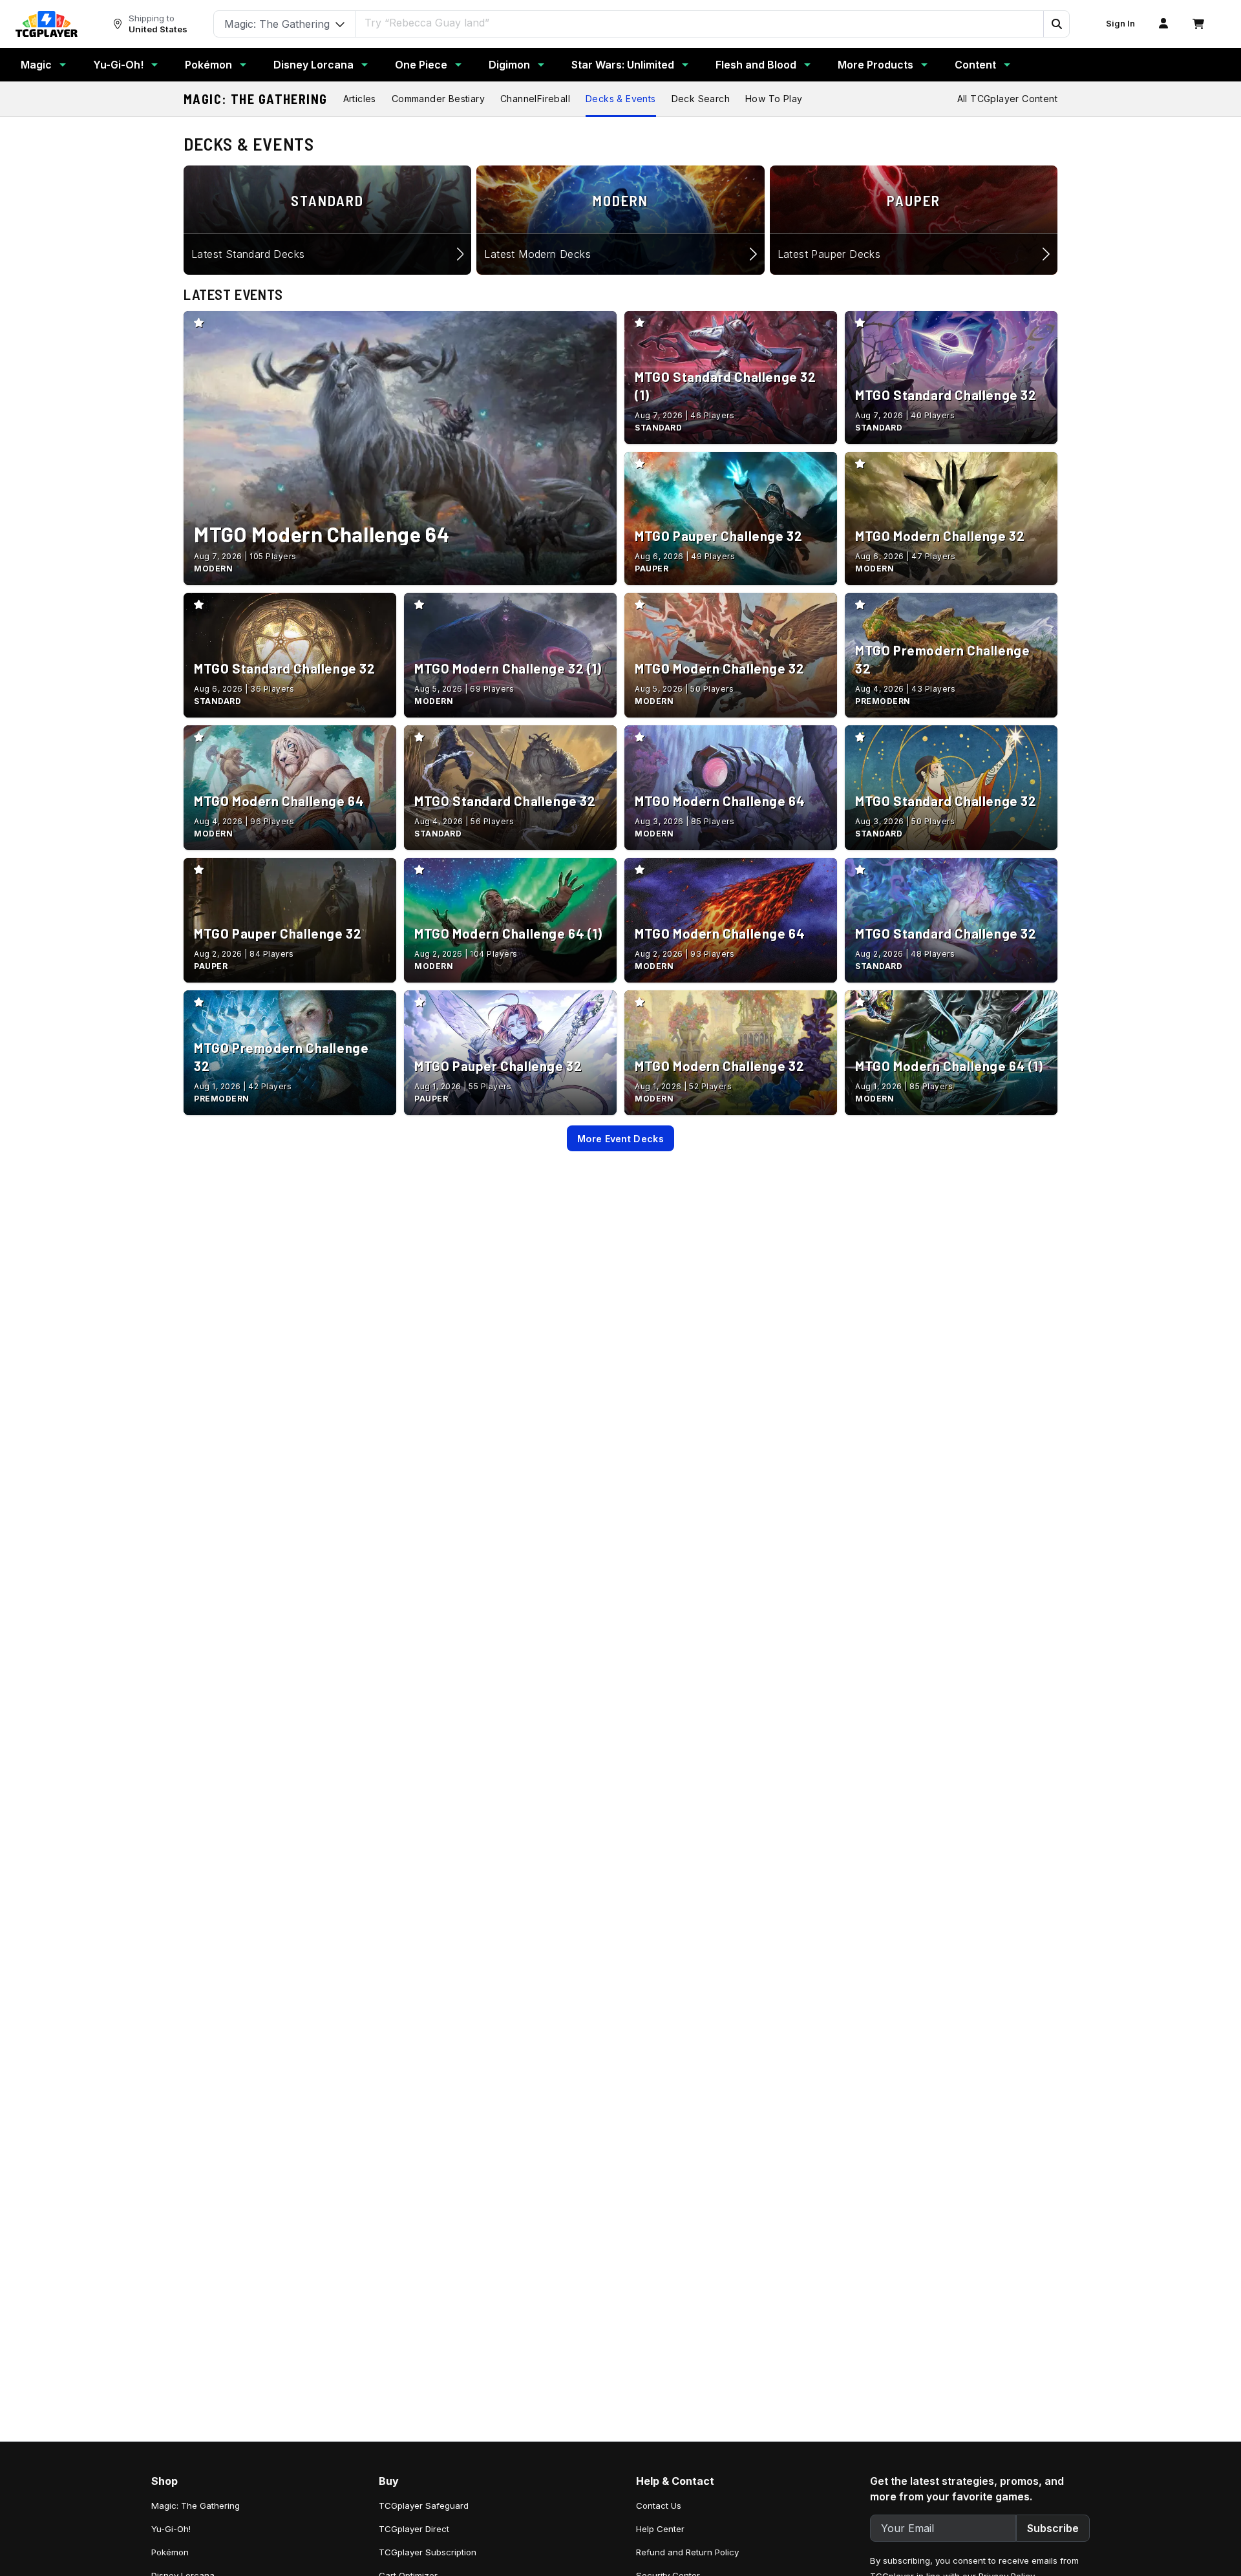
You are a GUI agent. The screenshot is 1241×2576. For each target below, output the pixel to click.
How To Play (774, 99)
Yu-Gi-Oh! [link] (171, 2529)
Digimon (509, 65)
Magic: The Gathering (256, 99)
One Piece (421, 65)
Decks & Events (621, 99)
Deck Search (701, 99)
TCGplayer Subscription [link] (428, 2552)
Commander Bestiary (438, 99)
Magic (36, 65)
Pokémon (208, 65)
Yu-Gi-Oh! (118, 65)
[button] (1056, 24)
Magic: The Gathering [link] (196, 2506)
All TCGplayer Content (1007, 99)
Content (975, 65)
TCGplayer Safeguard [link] (424, 2506)
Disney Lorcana (313, 65)
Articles (360, 99)
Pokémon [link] (170, 2552)
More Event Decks (620, 1139)
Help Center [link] (660, 2529)
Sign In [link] (1120, 24)
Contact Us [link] (659, 2506)
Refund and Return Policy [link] (687, 2552)
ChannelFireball (535, 99)
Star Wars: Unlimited (623, 65)
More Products (875, 65)
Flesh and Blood (756, 65)
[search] (700, 23)
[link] (47, 24)
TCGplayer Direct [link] (414, 2529)
